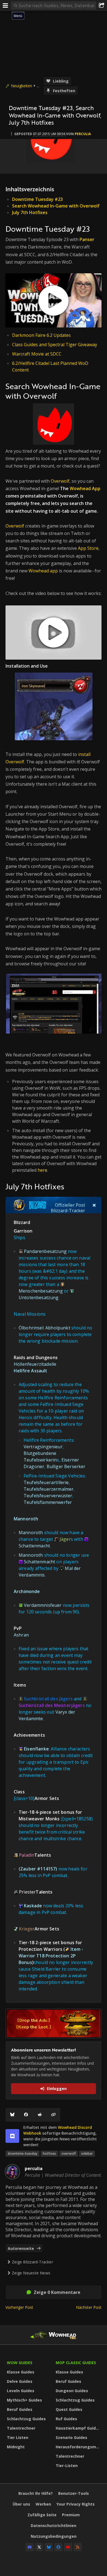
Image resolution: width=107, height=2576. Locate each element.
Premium (71, 2515)
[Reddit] (40, 2115)
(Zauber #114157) (38, 1869)
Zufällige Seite (42, 2515)
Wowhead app (43, 571)
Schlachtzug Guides (26, 2419)
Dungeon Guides (72, 2391)
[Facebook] (26, 2115)
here (42, 1170)
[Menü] (5, 6)
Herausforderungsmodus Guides (79, 2447)
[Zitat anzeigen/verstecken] (94, 1205)
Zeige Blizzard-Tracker (32, 2262)
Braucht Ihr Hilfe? (36, 2493)
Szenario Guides (71, 2437)
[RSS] (78, 2547)
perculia (83, 134)
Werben (43, 2504)
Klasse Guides (21, 2372)
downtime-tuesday (22, 2153)
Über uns (21, 2504)
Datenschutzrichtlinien (54, 2526)
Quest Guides (69, 2409)
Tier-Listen (67, 2466)
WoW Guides (20, 2363)
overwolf (69, 2153)
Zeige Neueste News (31, 2273)
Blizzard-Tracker (68, 1211)
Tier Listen (18, 2437)
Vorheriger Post (19, 2307)
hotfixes (49, 2153)
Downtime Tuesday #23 (37, 199)
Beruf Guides (20, 2409)
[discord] (12, 2136)
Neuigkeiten (22, 86)
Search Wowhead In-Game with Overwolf (56, 206)
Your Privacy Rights (76, 2504)
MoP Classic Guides (76, 2363)
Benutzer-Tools (74, 2493)
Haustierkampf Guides (78, 2428)
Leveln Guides (21, 2391)
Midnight (16, 2447)
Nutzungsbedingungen (54, 2536)
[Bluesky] (12, 2115)
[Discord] (30, 2547)
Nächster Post (89, 2307)
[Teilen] (102, 6)
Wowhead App (85, 488)
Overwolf (60, 481)
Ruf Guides (66, 2419)
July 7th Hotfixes (30, 212)
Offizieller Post (70, 1205)
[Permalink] (54, 2115)
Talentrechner (21, 2428)
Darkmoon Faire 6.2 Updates (41, 335)
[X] (39, 2547)
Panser (87, 239)
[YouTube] (68, 2547)
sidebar (87, 2153)
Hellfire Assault (31, 1371)
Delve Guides (20, 2381)
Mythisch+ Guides (24, 2400)
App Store (88, 548)
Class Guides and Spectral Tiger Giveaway (55, 345)
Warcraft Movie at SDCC (37, 354)
